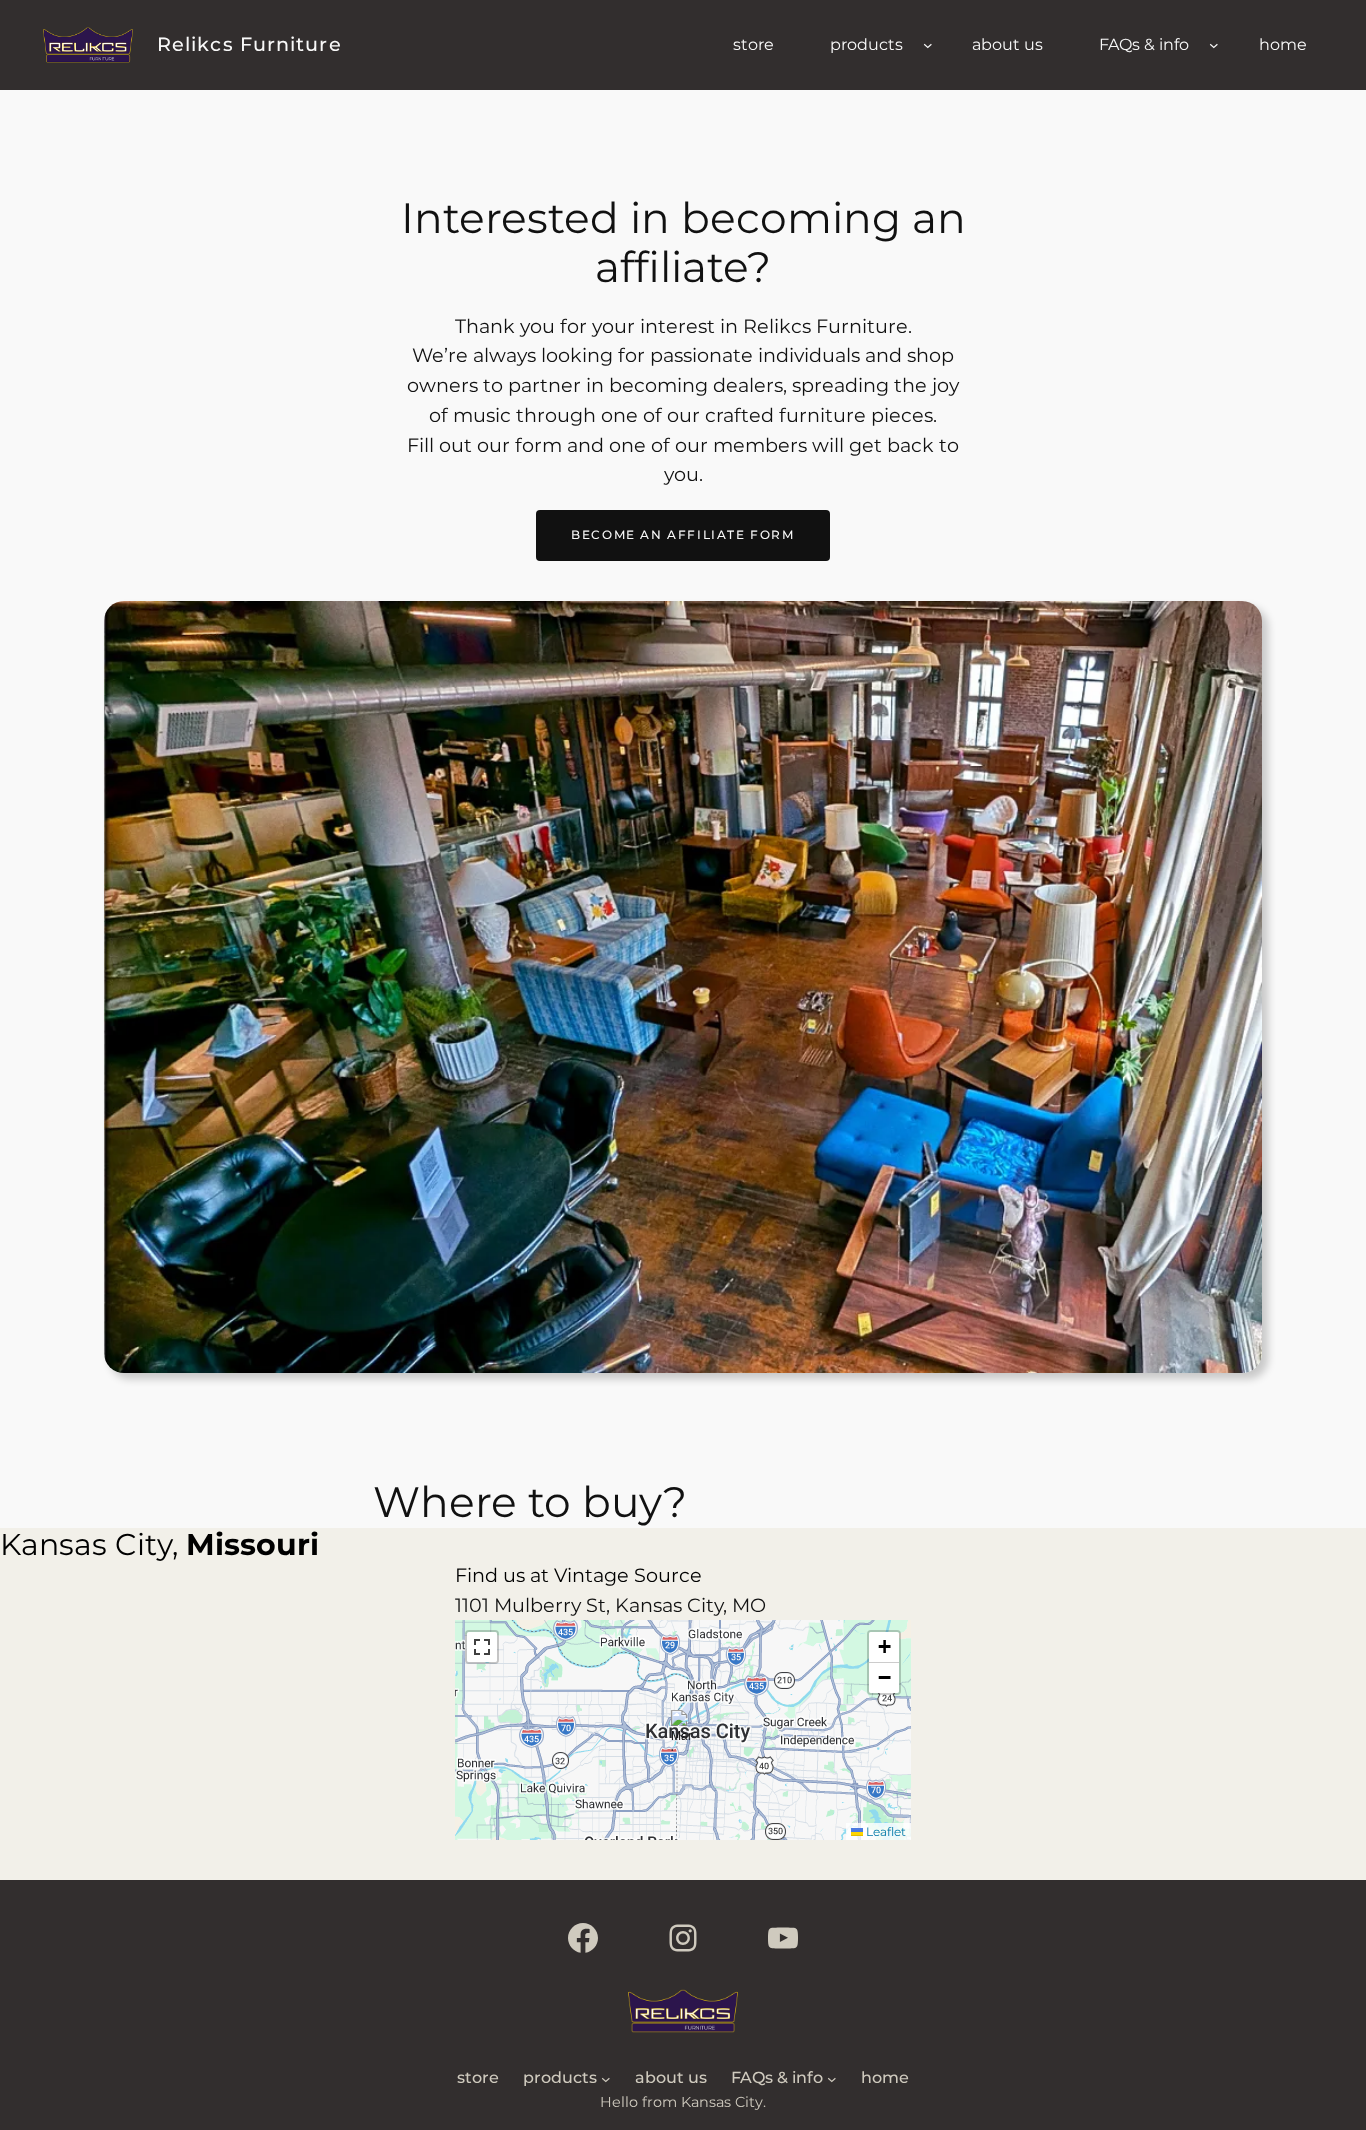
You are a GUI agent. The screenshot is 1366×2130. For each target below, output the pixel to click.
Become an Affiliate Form (682, 534)
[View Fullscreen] (482, 1647)
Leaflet (884, 1831)
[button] (683, 1730)
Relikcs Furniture (249, 44)
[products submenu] (928, 45)
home (1283, 44)
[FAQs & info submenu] (1214, 45)
